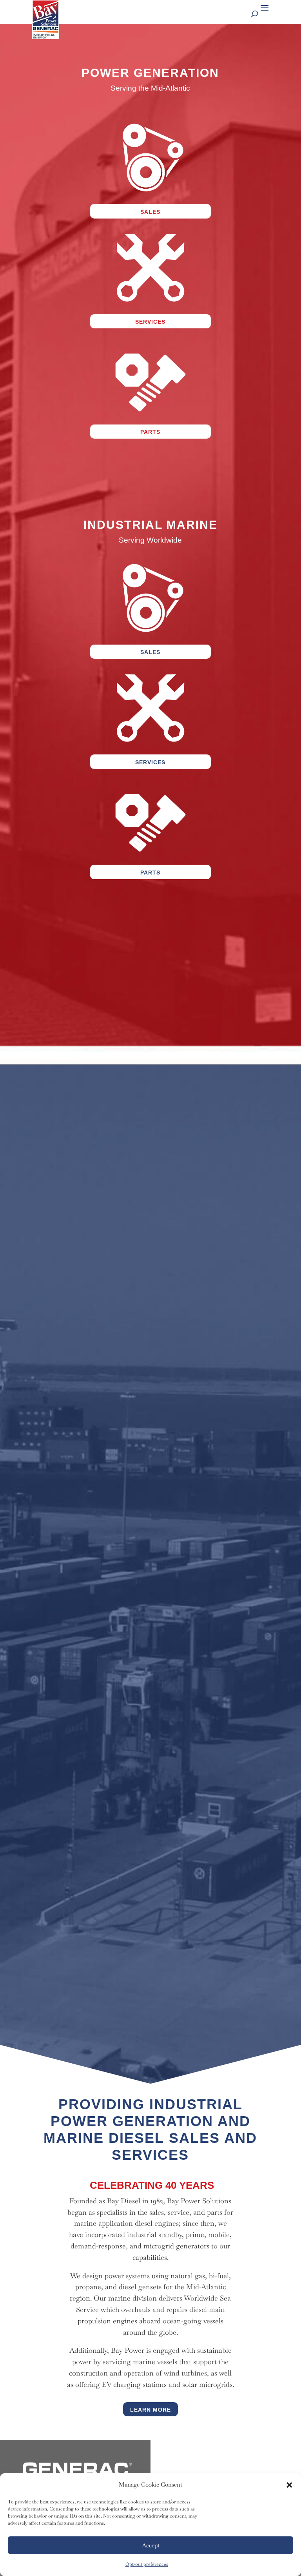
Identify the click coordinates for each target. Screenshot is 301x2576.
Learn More (150, 2410)
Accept (151, 2545)
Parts (150, 432)
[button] (289, 2485)
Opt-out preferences (147, 2564)
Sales (150, 212)
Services (150, 322)
